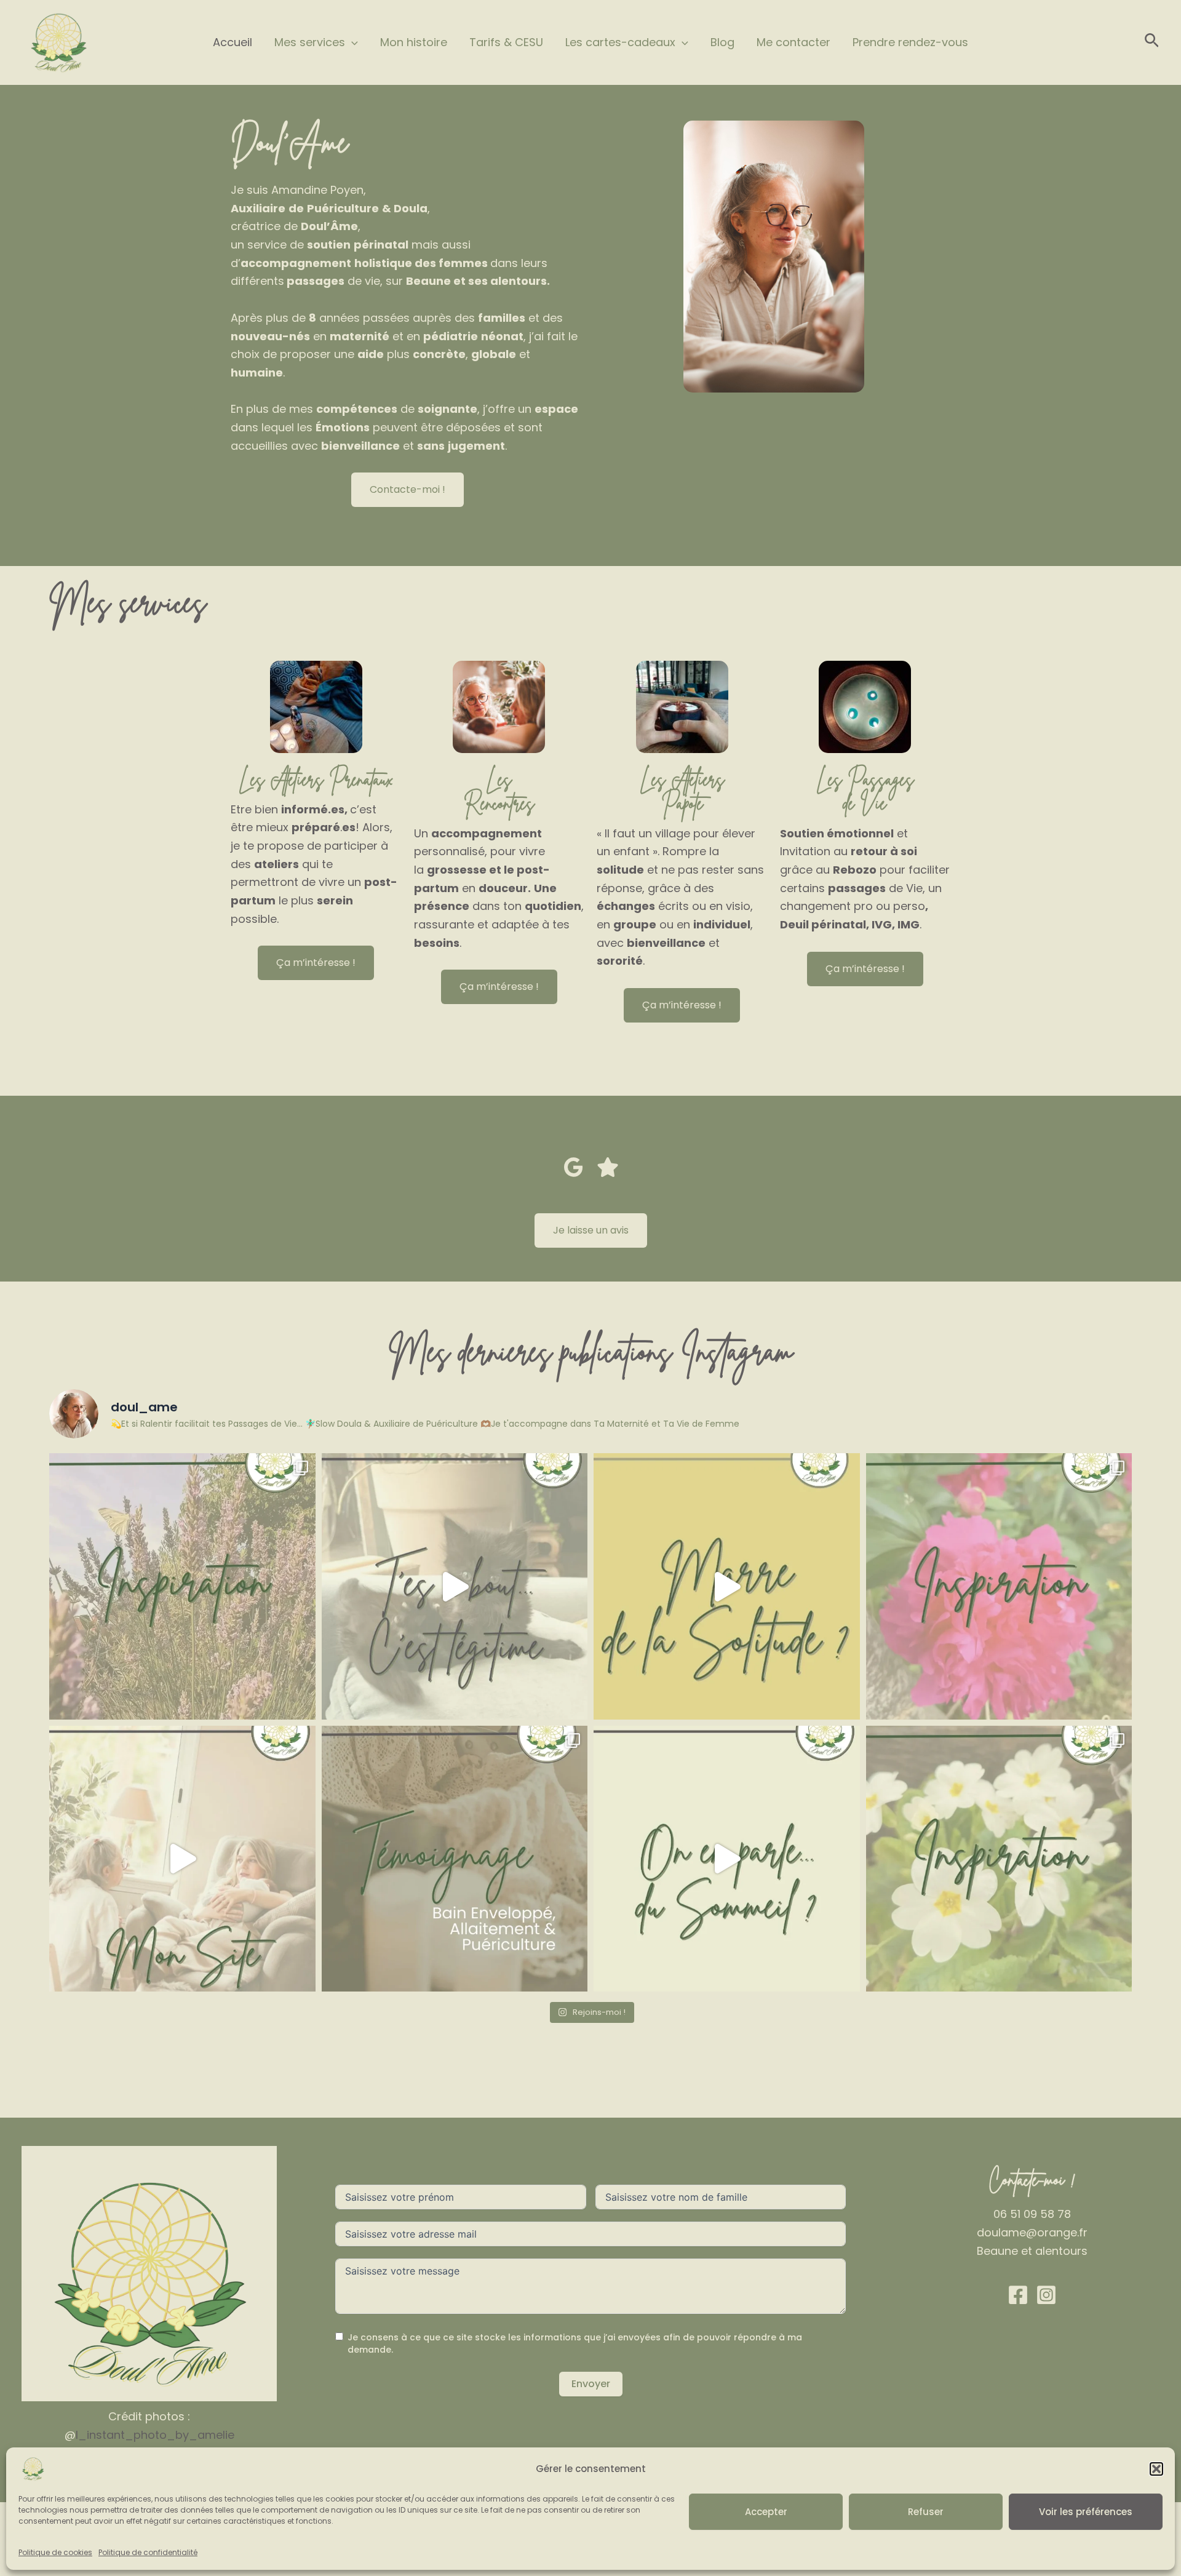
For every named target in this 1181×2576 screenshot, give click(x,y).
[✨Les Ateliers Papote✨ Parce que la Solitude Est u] (727, 1586)
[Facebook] (1018, 2295)
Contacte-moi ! (408, 489)
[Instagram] (1046, 2295)
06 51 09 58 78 (1032, 2214)
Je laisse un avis (591, 1230)
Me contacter (793, 42)
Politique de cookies (55, 2552)
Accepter (766, 2512)
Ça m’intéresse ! (316, 963)
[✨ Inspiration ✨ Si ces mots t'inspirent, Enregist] (182, 1586)
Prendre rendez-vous (910, 42)
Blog (722, 42)
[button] (1156, 2469)
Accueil (233, 42)
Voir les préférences (1086, 2512)
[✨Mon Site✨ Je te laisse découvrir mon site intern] (182, 1859)
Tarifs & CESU (506, 42)
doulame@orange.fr (1032, 2232)
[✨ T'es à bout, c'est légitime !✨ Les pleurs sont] (455, 1586)
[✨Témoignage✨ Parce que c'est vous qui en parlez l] (455, 1859)
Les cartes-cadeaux (620, 42)
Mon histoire (414, 42)
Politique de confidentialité (148, 2552)
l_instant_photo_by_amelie (155, 2435)
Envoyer (591, 2384)
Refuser (926, 2512)
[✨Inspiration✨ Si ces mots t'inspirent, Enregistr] (999, 1586)
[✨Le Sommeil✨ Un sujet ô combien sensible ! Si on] (727, 1859)
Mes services (310, 42)
